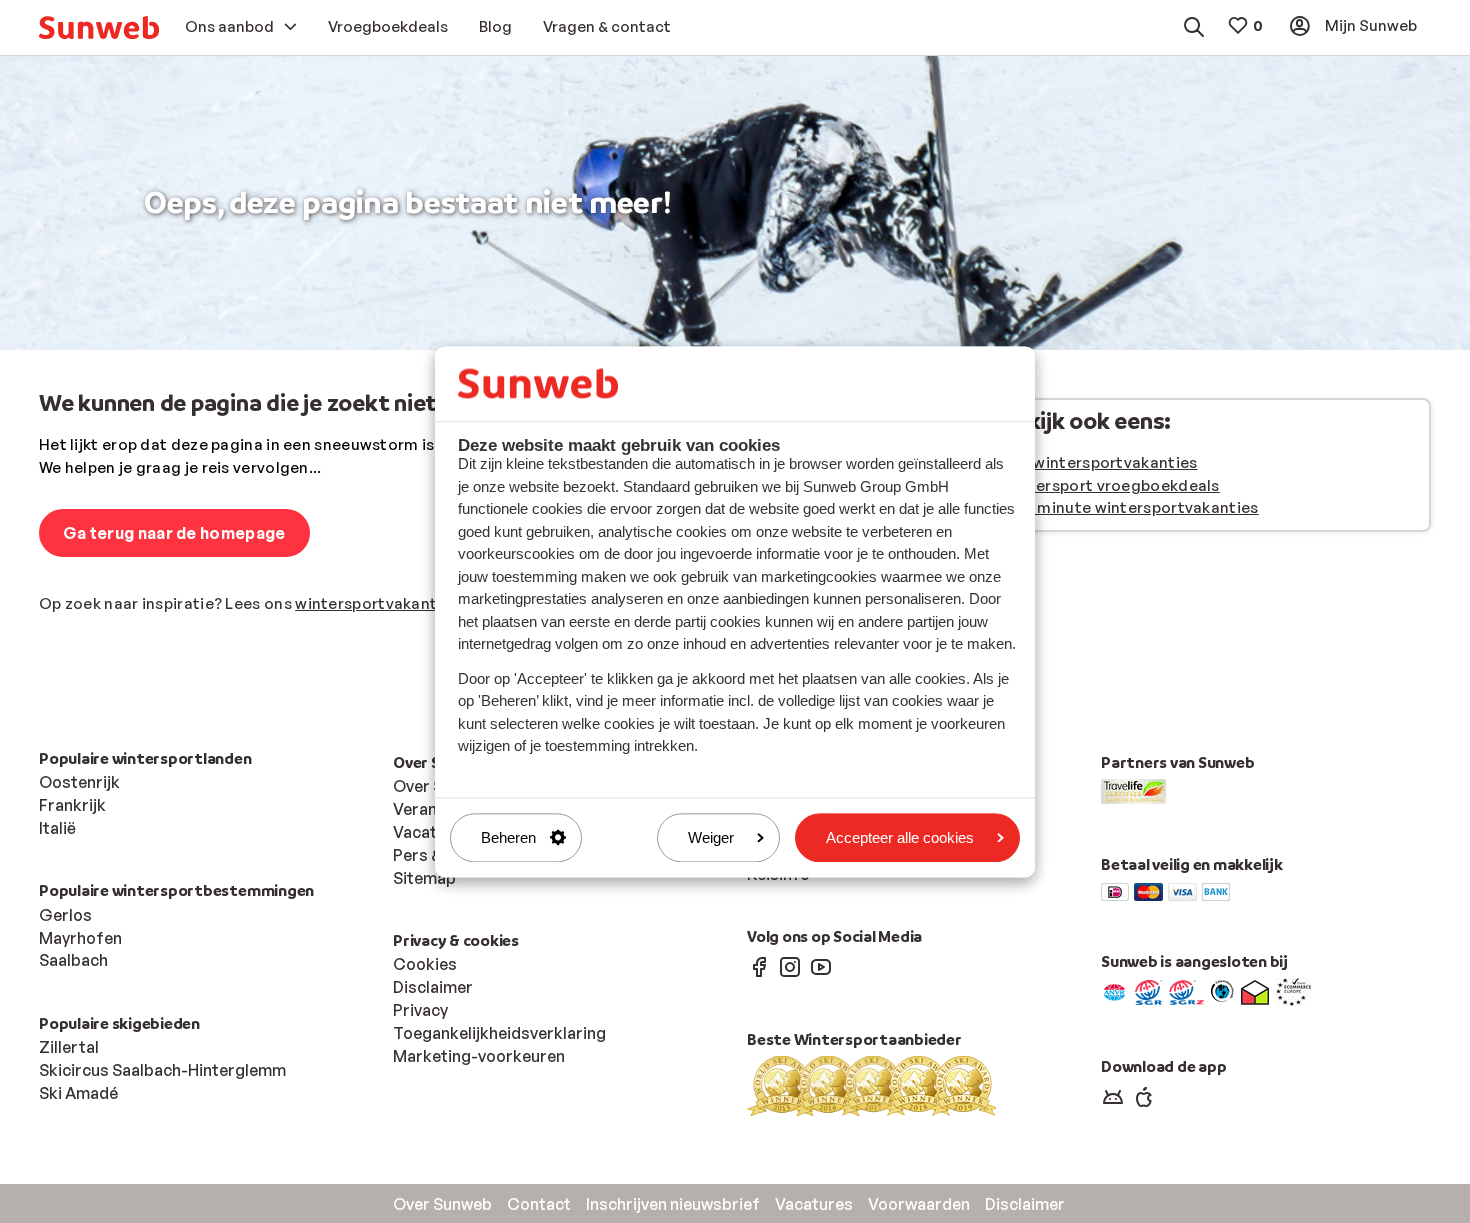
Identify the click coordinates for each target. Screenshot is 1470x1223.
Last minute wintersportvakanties (1130, 507)
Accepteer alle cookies (900, 837)
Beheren (508, 837)
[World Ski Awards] (871, 1085)
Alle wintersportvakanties (1099, 462)
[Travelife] (1133, 790)
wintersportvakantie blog (391, 603)
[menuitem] (99, 27)
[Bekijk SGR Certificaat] (1148, 991)
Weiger (711, 837)
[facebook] (759, 966)
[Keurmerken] (1114, 991)
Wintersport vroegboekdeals (1110, 485)
